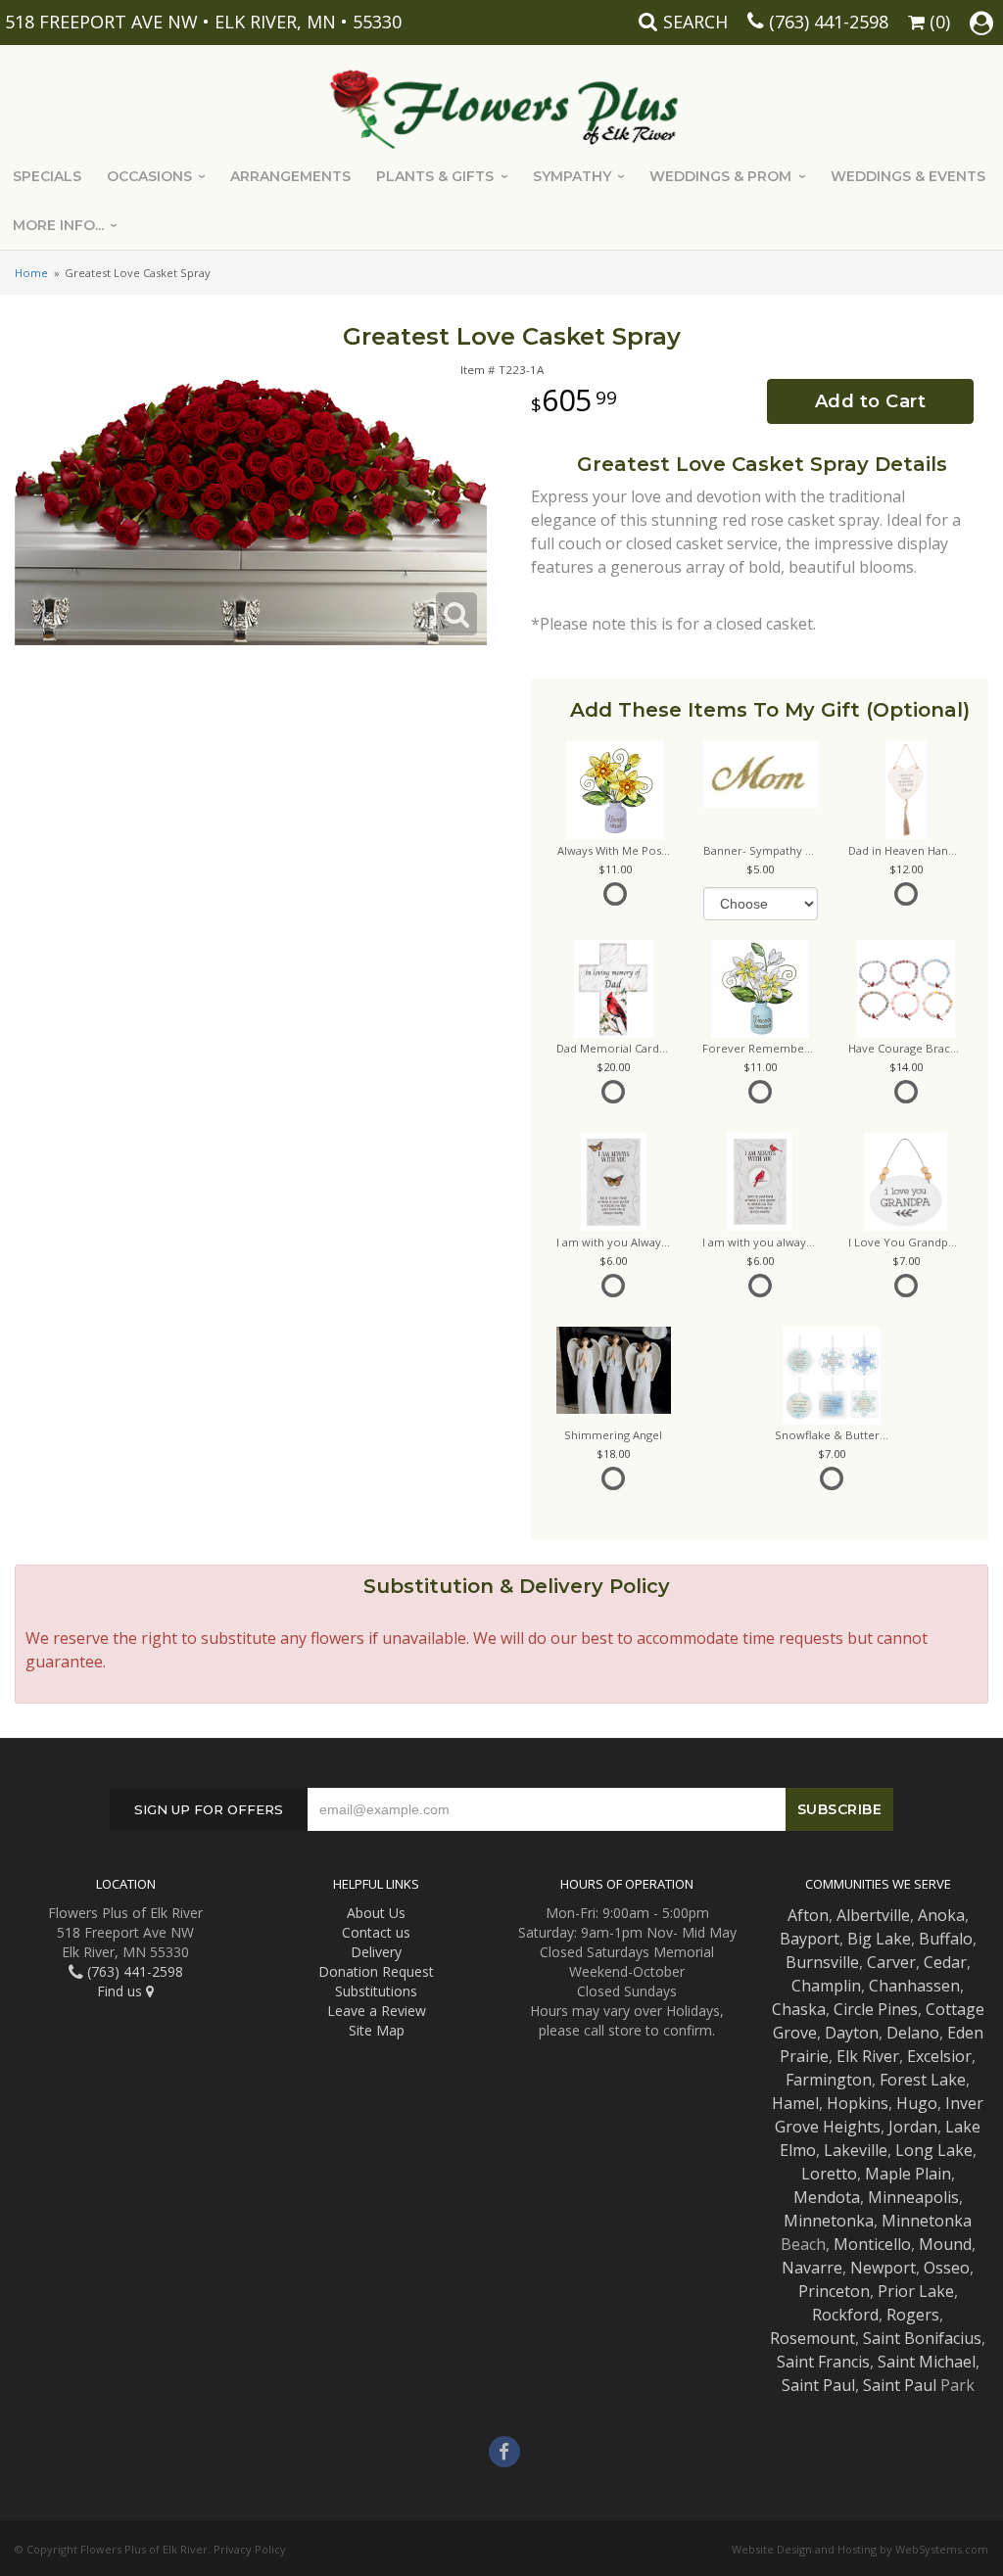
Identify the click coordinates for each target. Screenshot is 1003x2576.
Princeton (834, 2291)
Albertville (873, 1915)
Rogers (913, 2315)
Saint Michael (927, 2362)
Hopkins (858, 2103)
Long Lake (934, 2150)
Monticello (872, 2244)
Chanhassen (914, 1986)
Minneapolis (913, 2197)
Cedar (945, 1962)
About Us (376, 1913)
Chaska (799, 2009)
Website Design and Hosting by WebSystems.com (860, 2549)
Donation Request (376, 1971)
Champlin (826, 1986)
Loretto (829, 2174)
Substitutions (376, 1991)
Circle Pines (876, 2009)
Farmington (829, 2080)
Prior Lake (916, 2291)
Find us (121, 1991)
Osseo (947, 2268)
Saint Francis (823, 2362)
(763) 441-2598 (829, 22)
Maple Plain (908, 2174)
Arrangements (290, 176)
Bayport (810, 1939)
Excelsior (939, 2056)
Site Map (377, 2030)
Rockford (845, 2315)
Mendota (827, 2197)
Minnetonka (829, 2221)
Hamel (795, 2103)
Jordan (913, 2127)
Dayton (852, 2033)
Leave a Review (377, 2011)
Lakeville (856, 2150)
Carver (891, 1962)
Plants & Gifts (435, 176)
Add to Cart (871, 401)
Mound (945, 2244)
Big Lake (879, 1939)
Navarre (812, 2268)
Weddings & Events (908, 176)
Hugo (917, 2103)
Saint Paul (818, 2385)
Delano (913, 2033)
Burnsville (822, 1962)
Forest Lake (923, 2080)
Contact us (376, 1932)
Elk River (868, 2056)
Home (31, 273)
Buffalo (946, 1939)
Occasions (149, 176)
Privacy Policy (250, 2549)
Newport (883, 2268)
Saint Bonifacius (922, 2338)
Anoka (941, 1915)
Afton (808, 1915)
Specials (47, 176)
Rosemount (812, 2338)
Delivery (376, 1952)
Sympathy (572, 176)
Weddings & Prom (720, 176)
